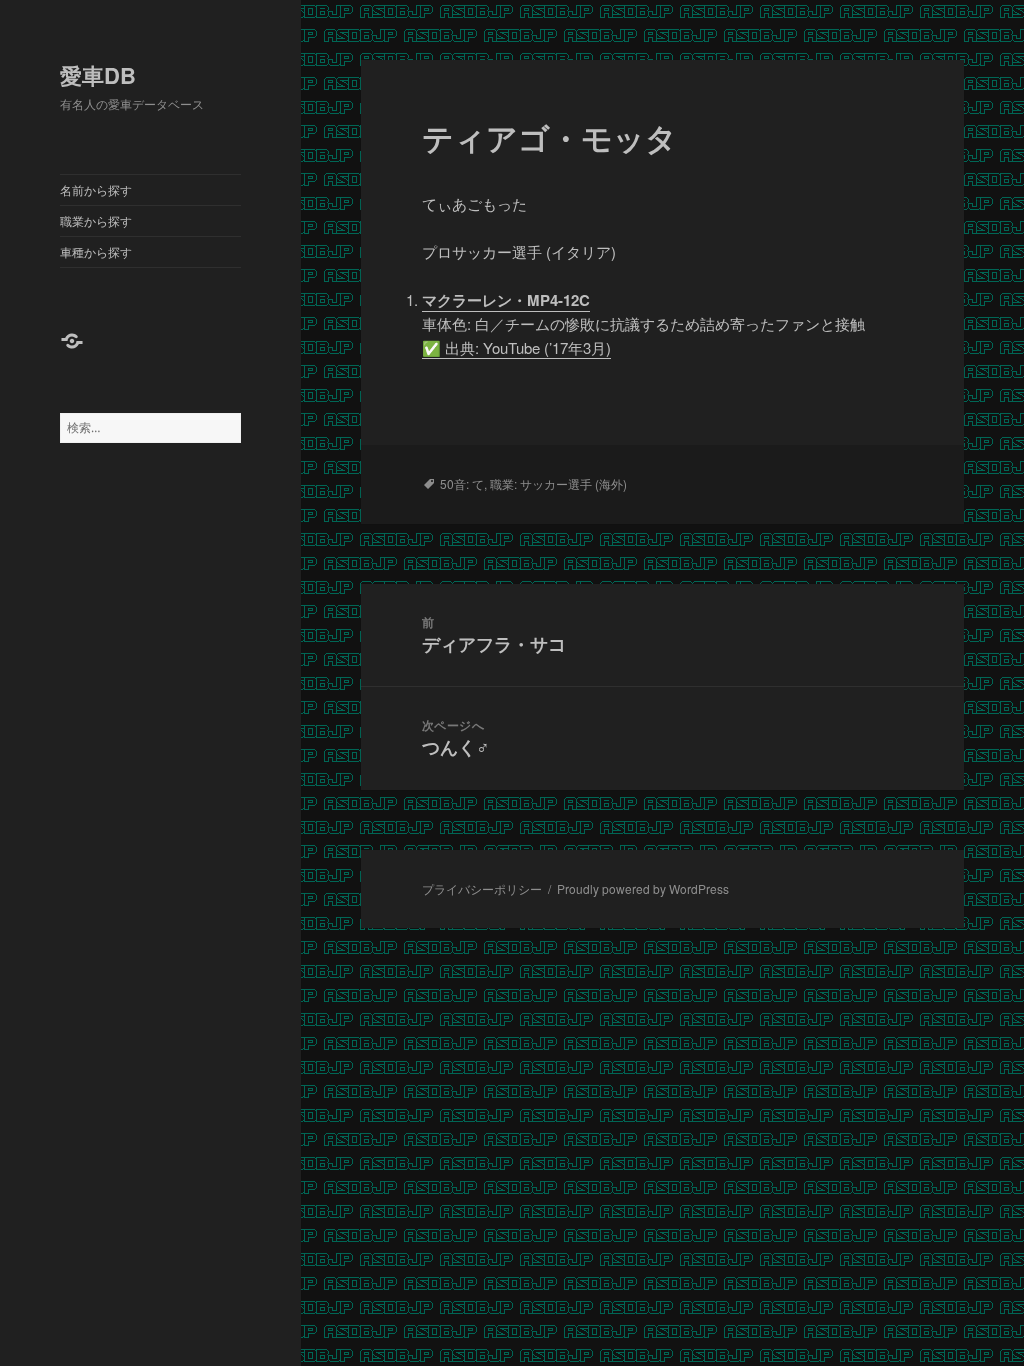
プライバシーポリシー (482, 888)
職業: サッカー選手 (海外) (558, 483)
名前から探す (96, 189)
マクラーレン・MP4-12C (506, 300)
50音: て (462, 483)
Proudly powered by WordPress (643, 888)
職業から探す (96, 220)
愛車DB (98, 75)
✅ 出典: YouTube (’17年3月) (516, 347)
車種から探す (96, 251)
